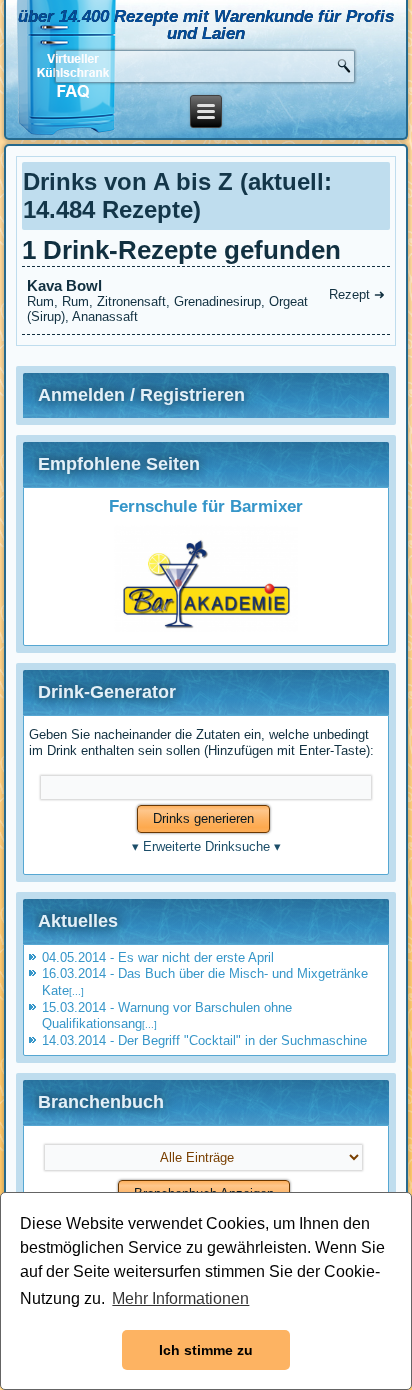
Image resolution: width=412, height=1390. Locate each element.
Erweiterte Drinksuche (206, 846)
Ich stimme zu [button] (206, 1350)
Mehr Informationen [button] (180, 1298)
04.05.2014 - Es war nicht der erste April (158, 957)
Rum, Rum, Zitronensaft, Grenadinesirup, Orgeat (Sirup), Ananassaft (206, 300)
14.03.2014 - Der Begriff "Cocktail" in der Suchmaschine (204, 1040)
